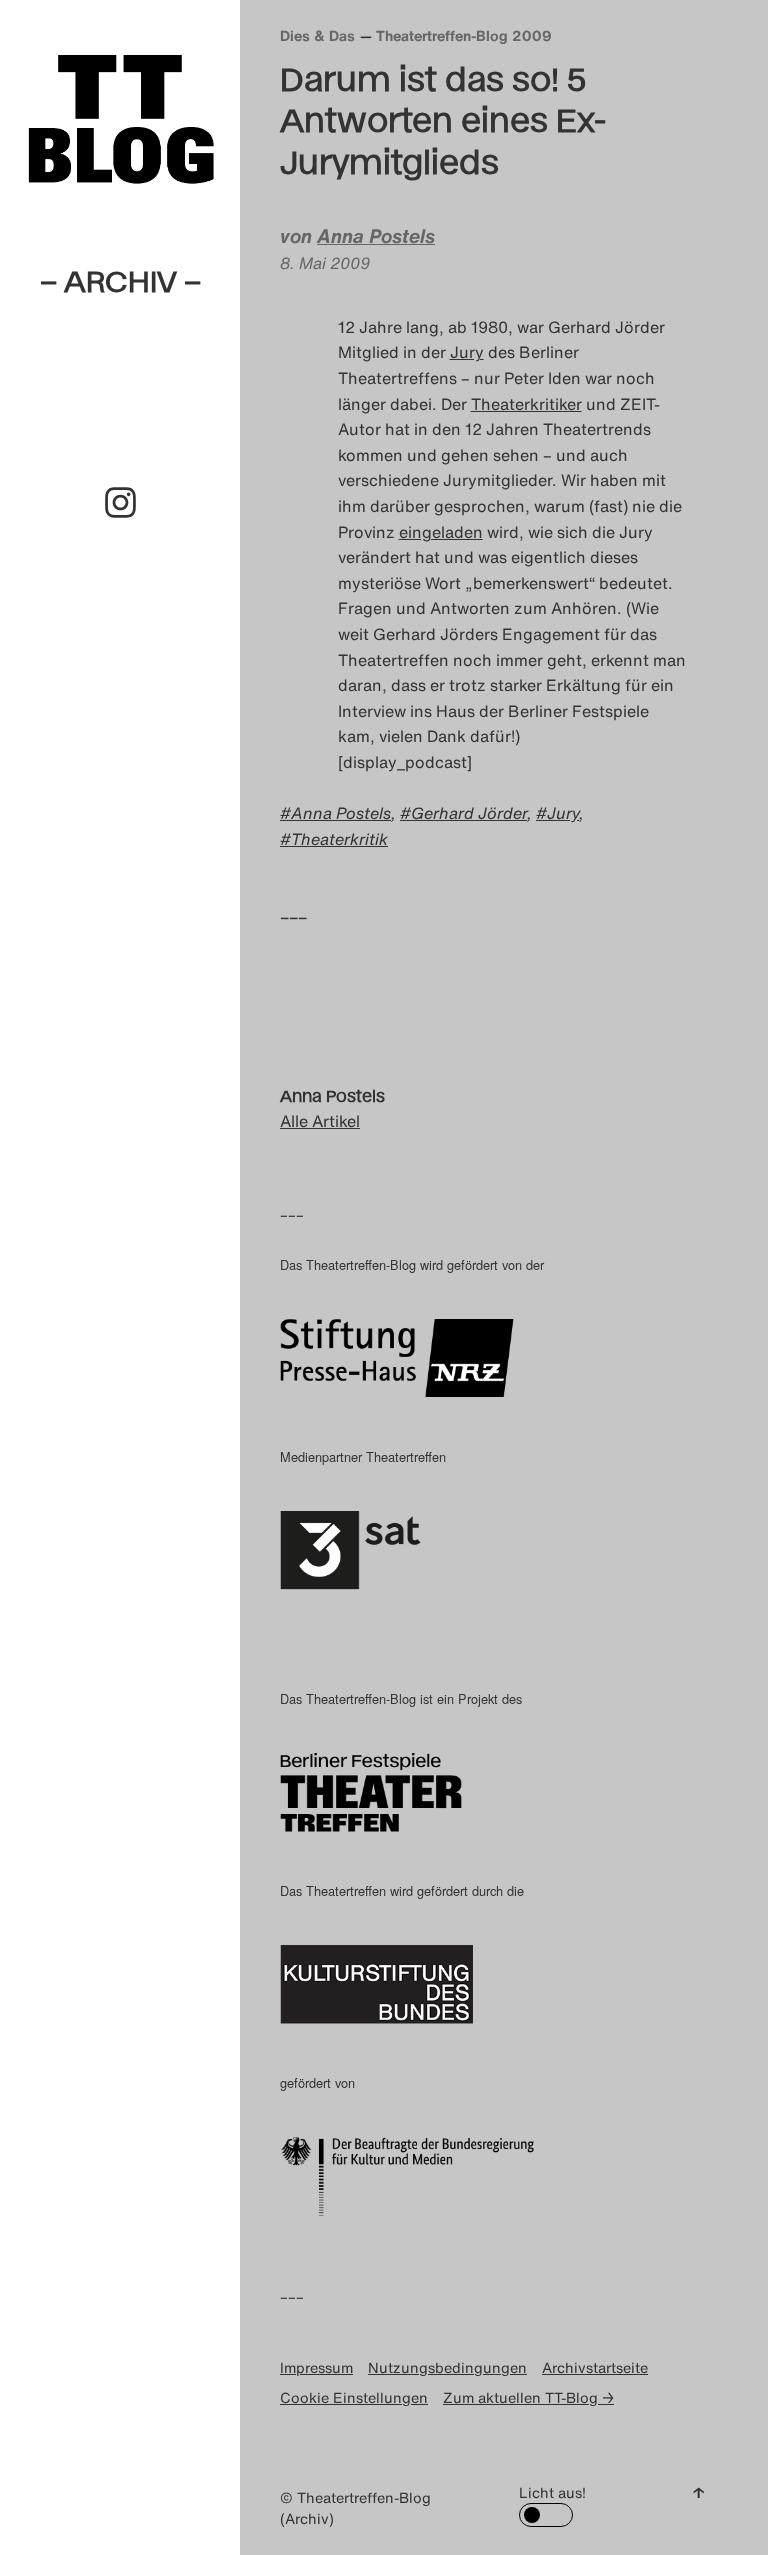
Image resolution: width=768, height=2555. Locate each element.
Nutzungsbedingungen (447, 2367)
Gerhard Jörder (469, 813)
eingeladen (441, 532)
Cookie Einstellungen (354, 2397)
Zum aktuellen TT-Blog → (528, 2397)
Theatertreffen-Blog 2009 (464, 35)
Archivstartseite (595, 2367)
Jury (467, 352)
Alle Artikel (320, 1121)
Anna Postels (376, 236)
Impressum (316, 2367)
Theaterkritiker (526, 404)
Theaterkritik (339, 839)
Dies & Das (317, 35)
